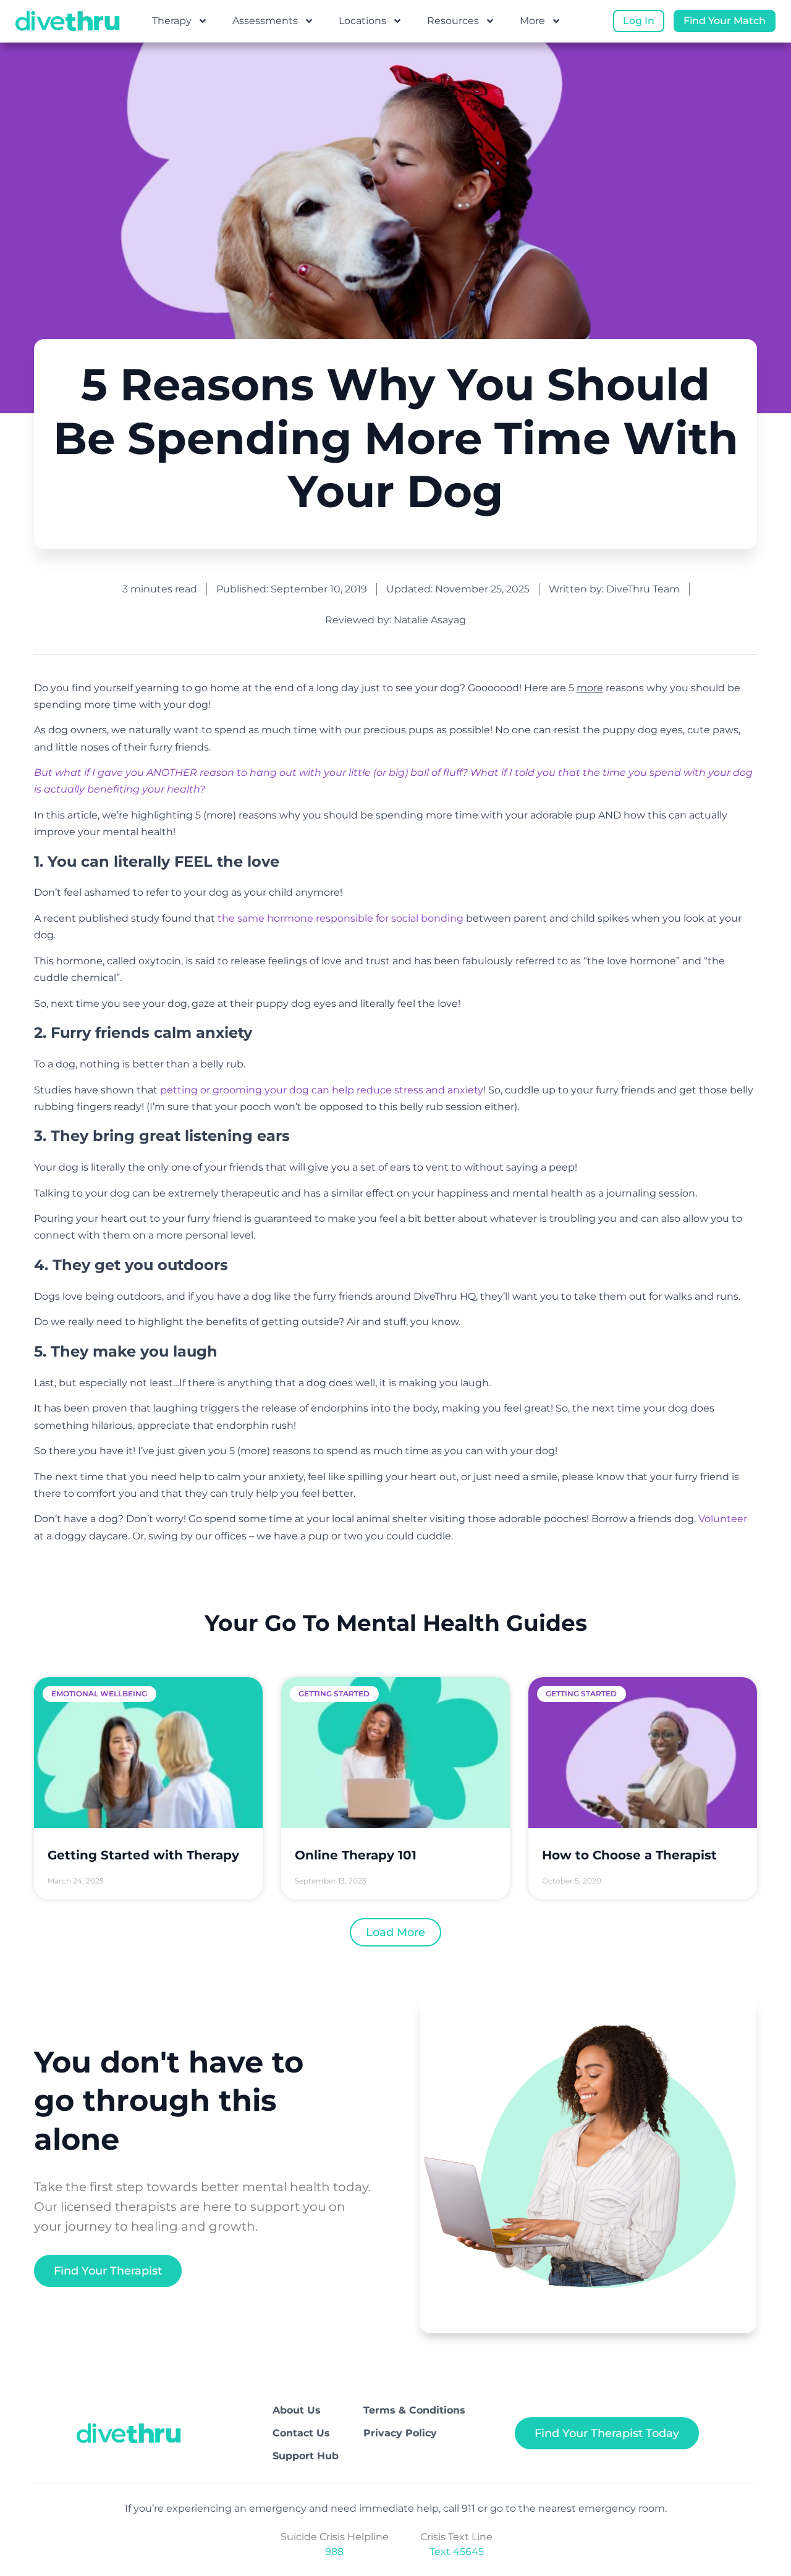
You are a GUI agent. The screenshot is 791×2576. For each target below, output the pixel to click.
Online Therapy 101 (356, 1855)
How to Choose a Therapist (629, 1855)
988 (334, 2552)
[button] (395, 1932)
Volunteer (723, 1519)
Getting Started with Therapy (143, 1855)
